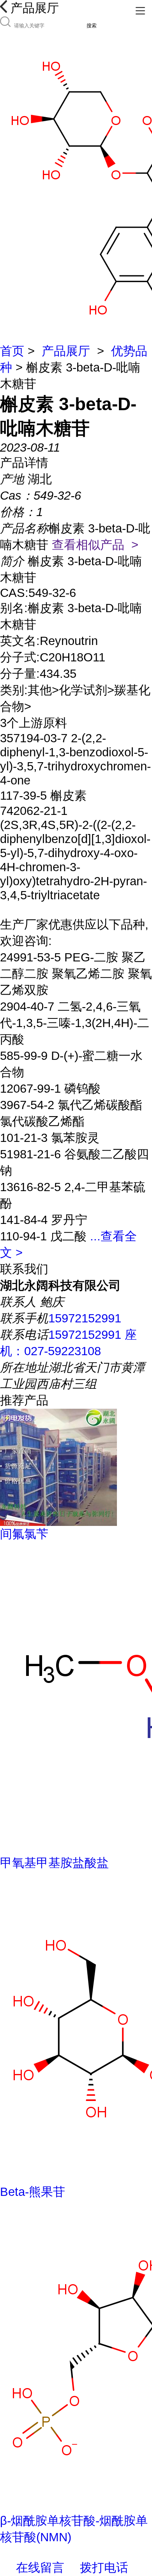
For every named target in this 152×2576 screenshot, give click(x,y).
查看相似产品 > (95, 545)
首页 (12, 351)
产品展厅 (66, 351)
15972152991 (85, 1318)
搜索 (92, 26)
